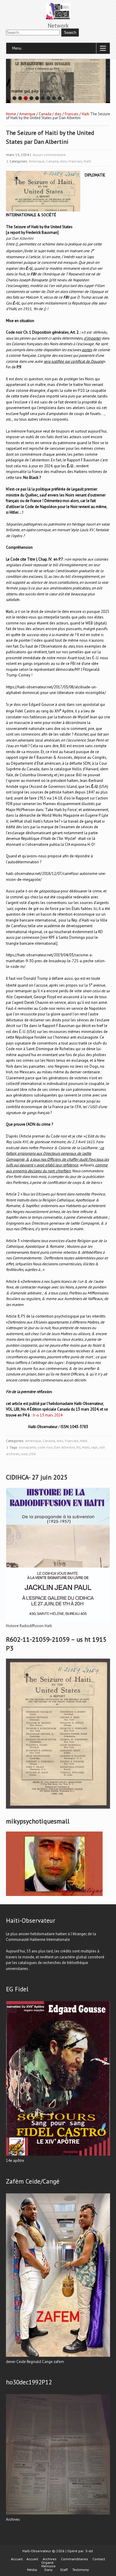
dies (58, 114)
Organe (47, 2563)
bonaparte (28, 1447)
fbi (79, 1447)
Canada (45, 114)
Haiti (86, 1447)
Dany (48, 2570)
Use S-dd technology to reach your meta (27, 89)
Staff (64, 2570)
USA (32, 1454)
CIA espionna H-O (79, 844)
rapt (94, 1447)
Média (32, 2570)
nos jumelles (73, 652)
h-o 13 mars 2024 (48, 1415)
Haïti (86, 114)
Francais (72, 114)
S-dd (89, 2551)
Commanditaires (75, 2559)
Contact (99, 2559)
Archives (50, 2559)
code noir (45, 1447)
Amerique (27, 114)
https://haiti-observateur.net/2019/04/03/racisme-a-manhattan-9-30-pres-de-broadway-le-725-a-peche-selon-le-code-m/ (56, 961)
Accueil (17, 2559)
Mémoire (48, 2566)
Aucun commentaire (49, 155)
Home (11, 114)
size (24, 1454)
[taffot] (58, 1621)
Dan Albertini (64, 1447)
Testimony (81, 2570)
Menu (17, 48)
